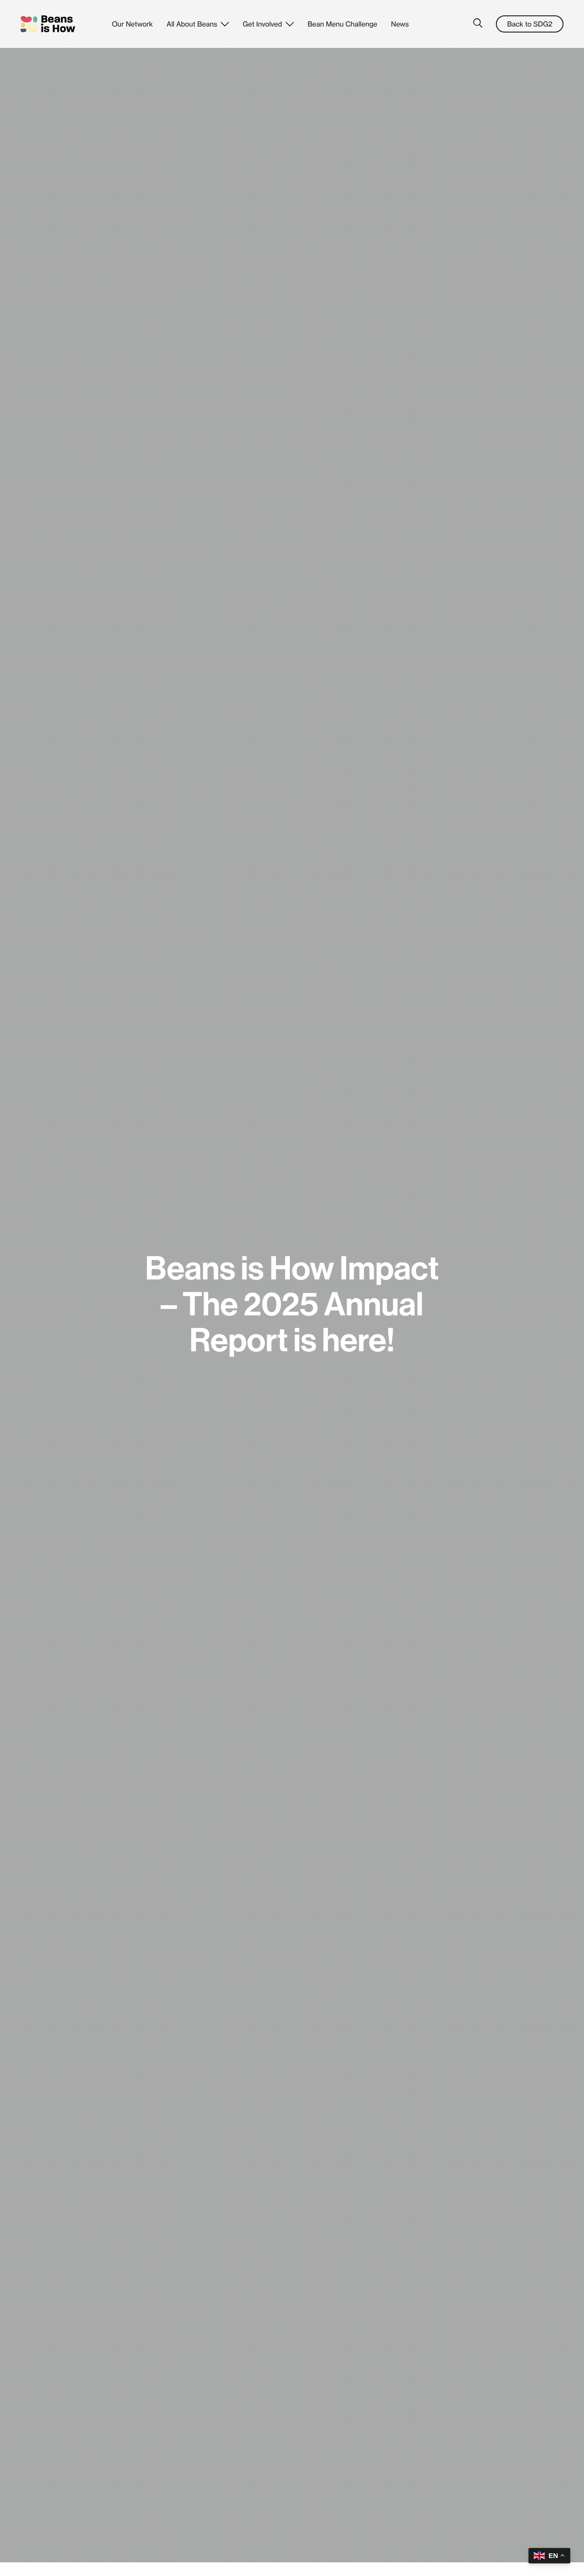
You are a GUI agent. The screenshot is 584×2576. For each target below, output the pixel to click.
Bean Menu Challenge (342, 24)
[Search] (476, 24)
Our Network (133, 24)
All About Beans (192, 24)
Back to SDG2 (530, 24)
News (400, 24)
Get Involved (263, 24)
